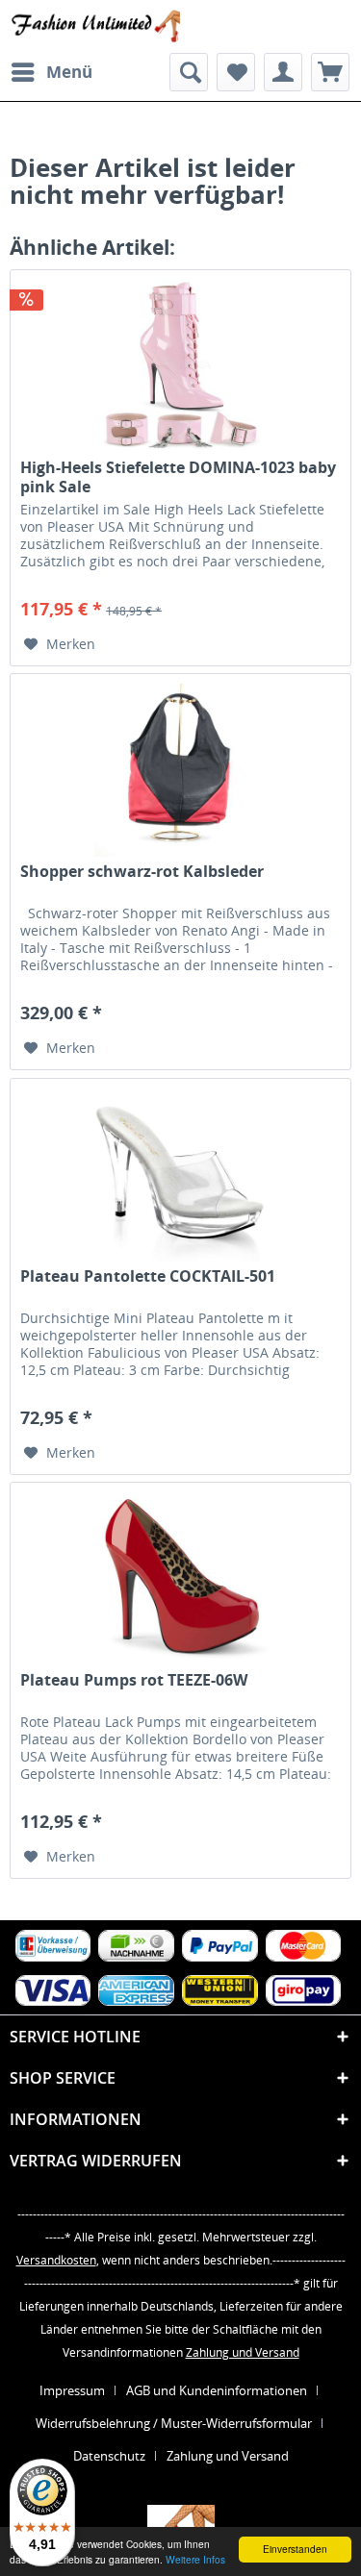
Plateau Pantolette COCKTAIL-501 (148, 1276)
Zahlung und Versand (243, 2352)
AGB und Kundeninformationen (217, 2390)
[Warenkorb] (330, 72)
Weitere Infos (195, 2559)
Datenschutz (109, 2456)
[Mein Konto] (283, 72)
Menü (69, 72)
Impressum (72, 2390)
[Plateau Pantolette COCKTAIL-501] (180, 1175)
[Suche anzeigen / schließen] (189, 72)
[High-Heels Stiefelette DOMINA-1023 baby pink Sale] (180, 366)
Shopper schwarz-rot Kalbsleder (142, 872)
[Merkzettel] (236, 72)
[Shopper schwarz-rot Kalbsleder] (180, 770)
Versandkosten (56, 2260)
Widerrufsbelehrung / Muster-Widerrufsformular (174, 2423)
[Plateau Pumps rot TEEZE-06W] (180, 1579)
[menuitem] (51, 72)
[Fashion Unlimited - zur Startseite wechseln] (95, 26)
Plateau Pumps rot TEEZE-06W (134, 1680)
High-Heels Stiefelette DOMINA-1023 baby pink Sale (178, 477)
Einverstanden (295, 2549)
